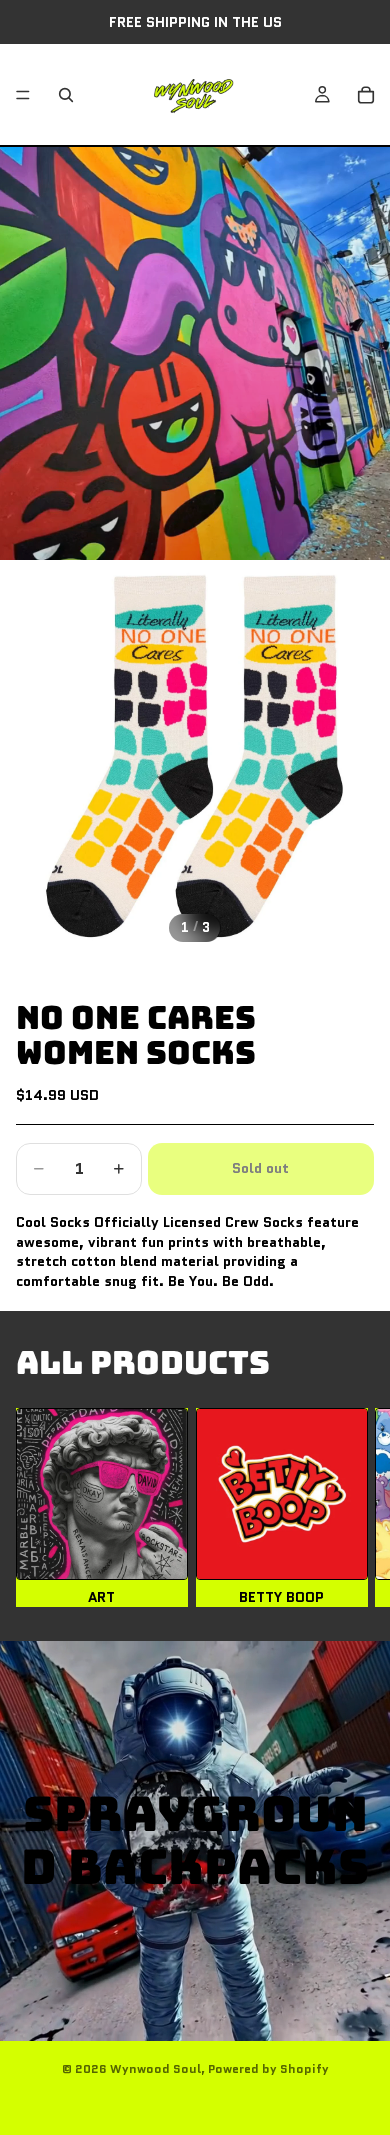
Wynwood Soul (155, 2068)
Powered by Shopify (268, 2068)
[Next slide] (350, 1507)
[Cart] (366, 95)
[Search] (66, 95)
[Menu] (23, 95)
